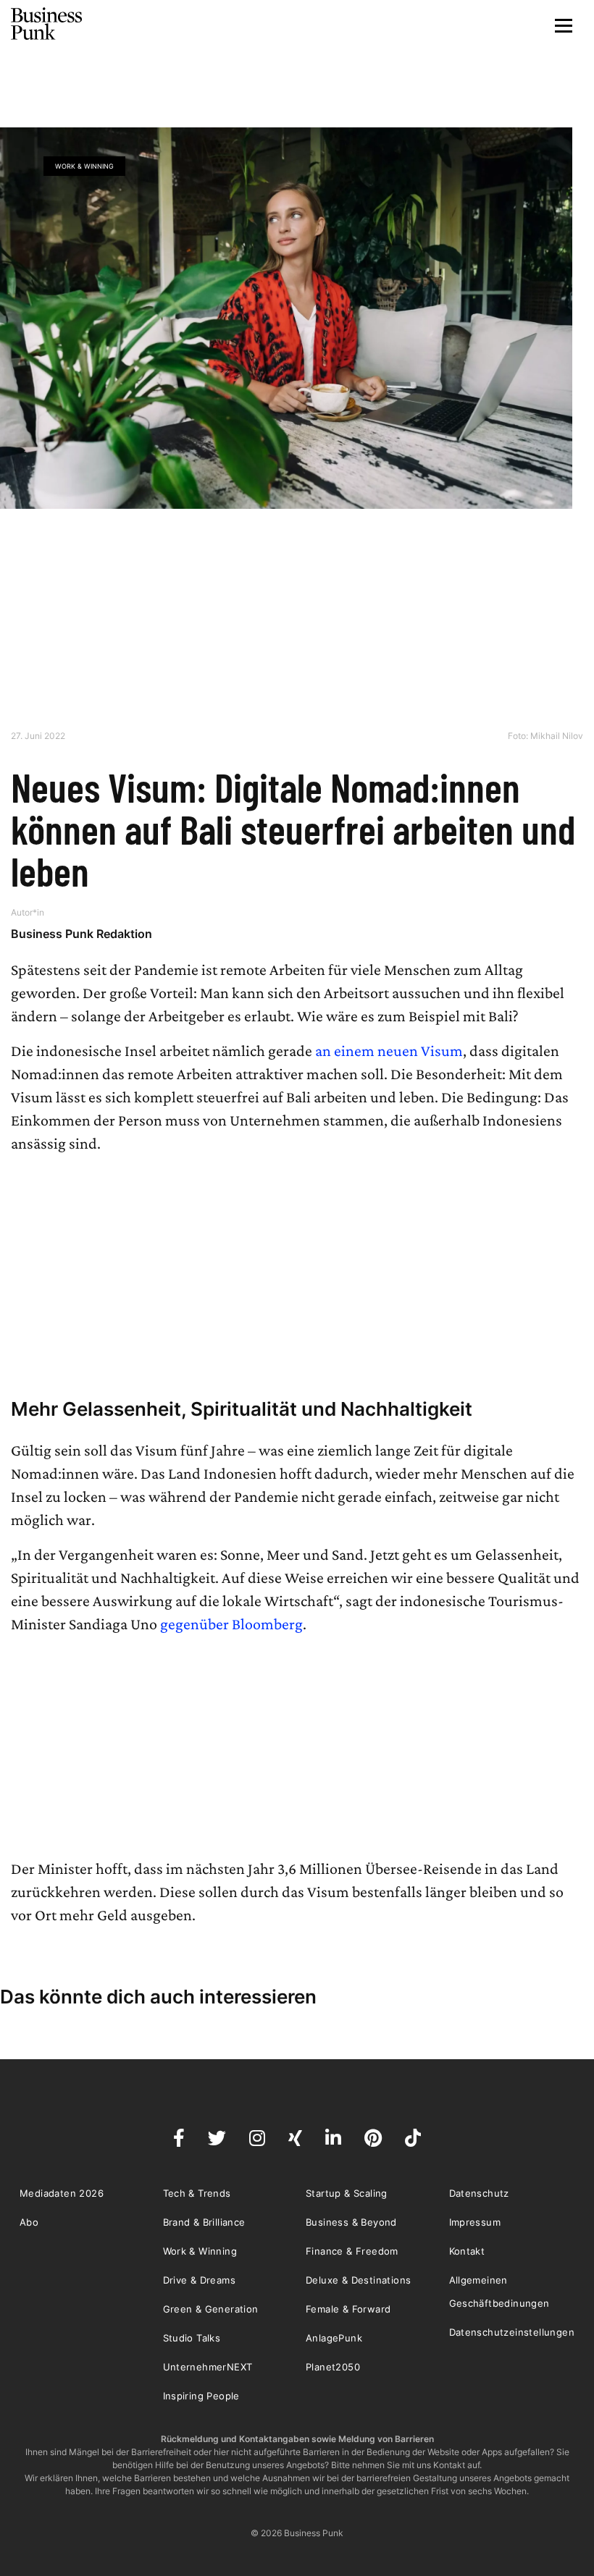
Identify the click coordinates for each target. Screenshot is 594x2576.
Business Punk (47, 24)
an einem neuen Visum (389, 1051)
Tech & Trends (197, 2193)
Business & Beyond (351, 2222)
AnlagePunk (334, 2338)
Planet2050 (333, 2367)
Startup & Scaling (347, 2193)
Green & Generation (211, 2309)
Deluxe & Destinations (358, 2280)
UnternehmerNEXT (208, 2367)
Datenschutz (479, 2193)
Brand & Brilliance (204, 2222)
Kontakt (467, 2251)
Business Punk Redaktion (81, 934)
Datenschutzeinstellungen (512, 2332)
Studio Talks (192, 2338)
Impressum (475, 2222)
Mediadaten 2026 (62, 2193)
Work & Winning (84, 166)
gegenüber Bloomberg (231, 1624)
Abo (29, 2222)
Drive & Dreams (200, 2280)
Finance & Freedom (352, 2251)
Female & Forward (348, 2309)
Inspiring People (201, 2396)
